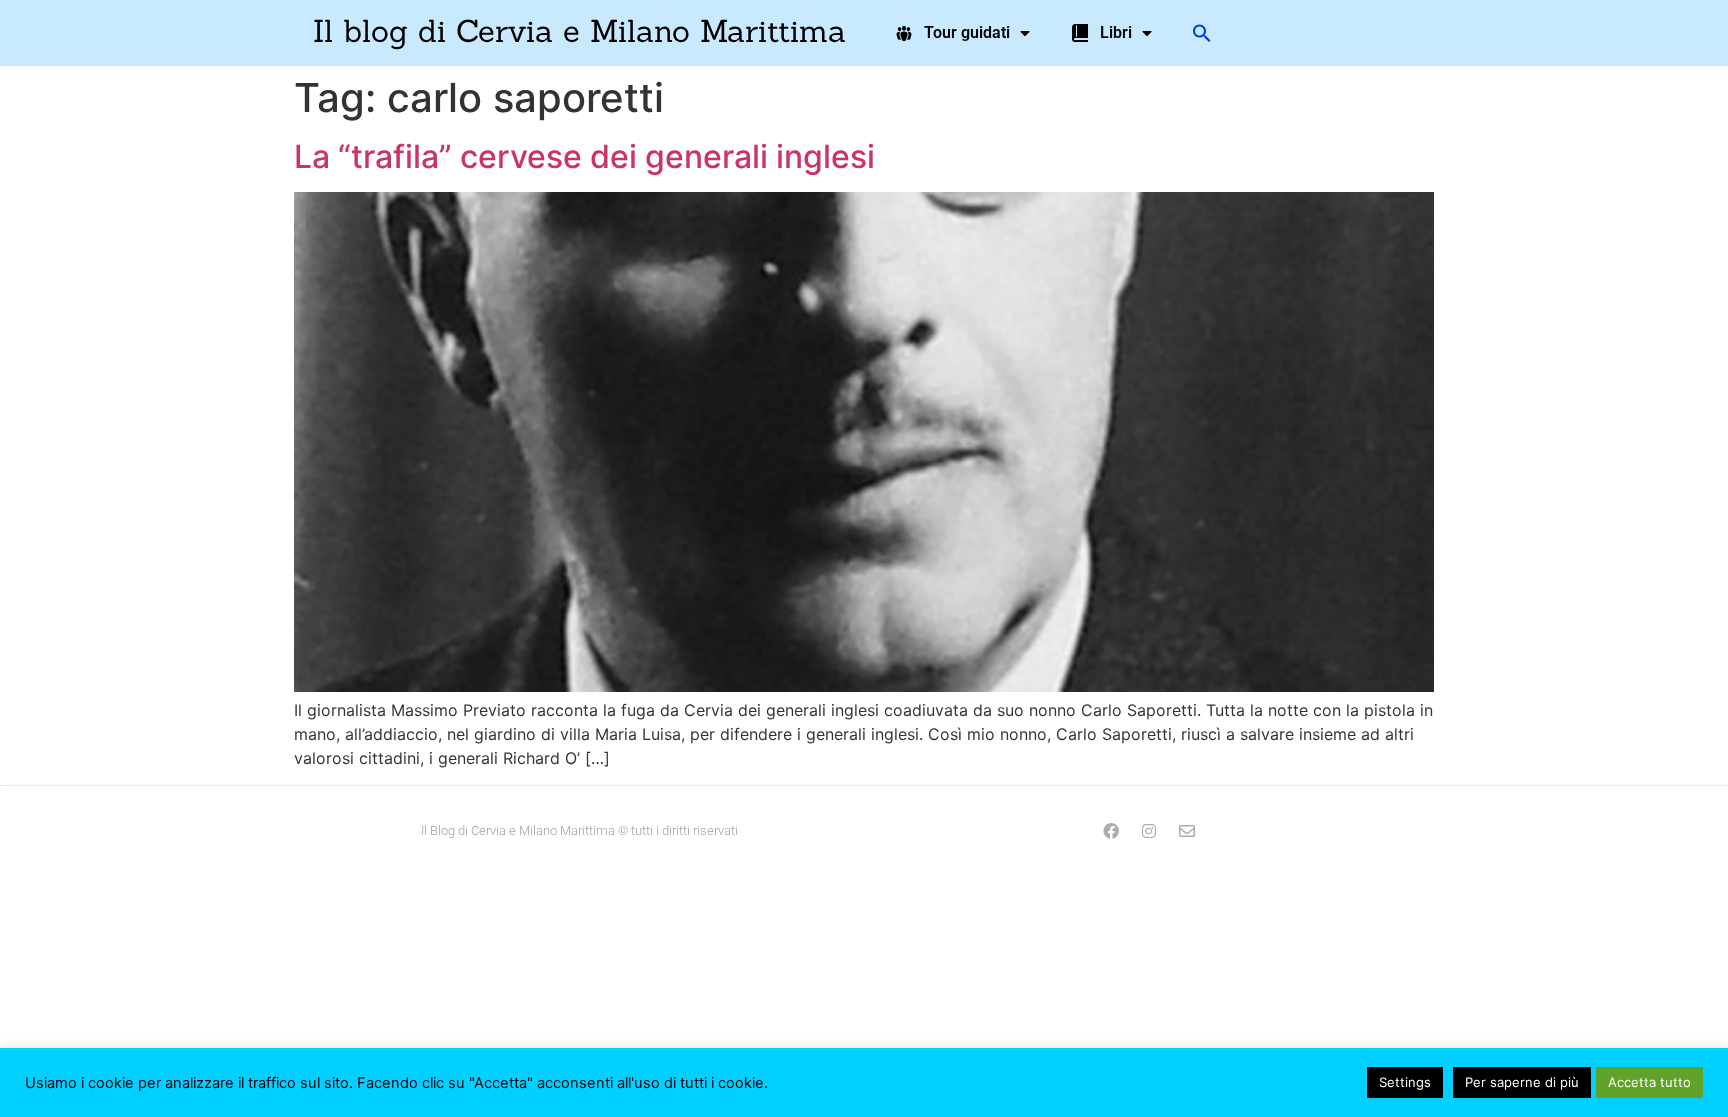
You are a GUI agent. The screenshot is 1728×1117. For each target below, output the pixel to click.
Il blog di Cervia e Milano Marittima (579, 30)
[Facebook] (1111, 831)
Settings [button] (1405, 1082)
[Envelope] (1187, 831)
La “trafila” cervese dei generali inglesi (584, 156)
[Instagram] (1149, 831)
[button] (1202, 33)
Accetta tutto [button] (1649, 1082)
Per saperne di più (1522, 1082)
